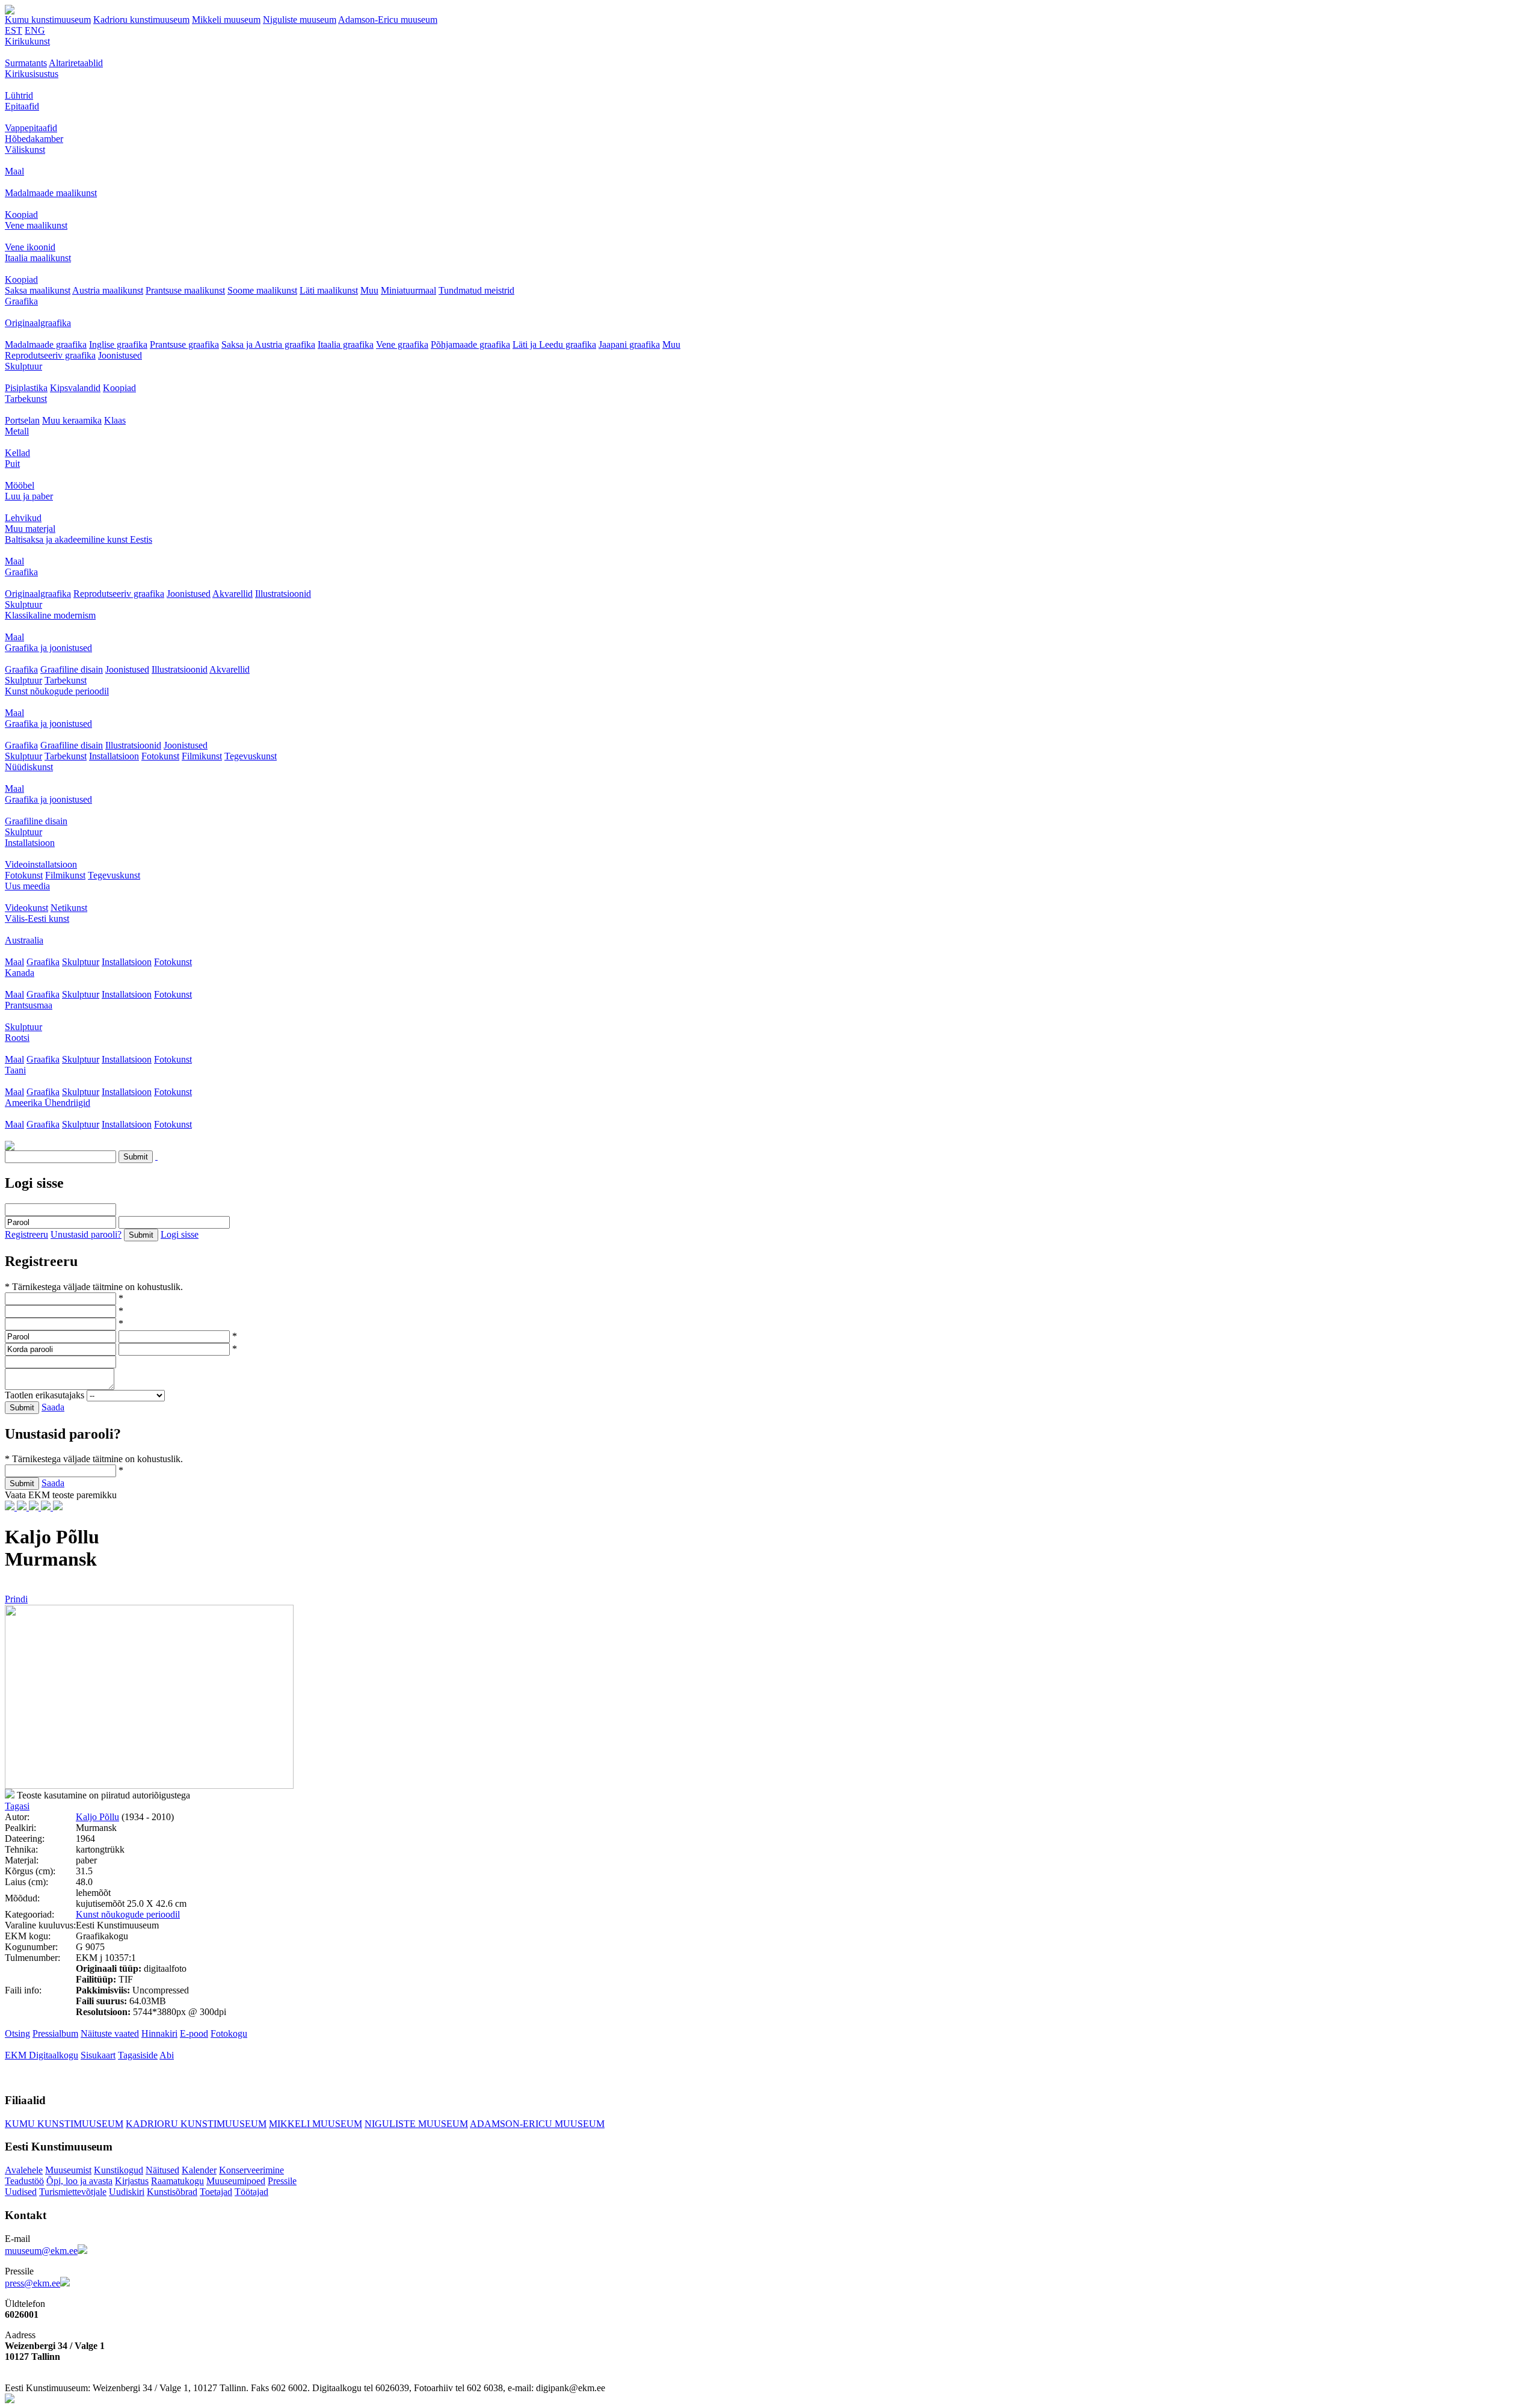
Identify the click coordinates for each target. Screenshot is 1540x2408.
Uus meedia (27, 886)
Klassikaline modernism (50, 615)
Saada (53, 1407)
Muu (369, 290)
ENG (35, 30)
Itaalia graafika (346, 344)
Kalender (199, 2170)
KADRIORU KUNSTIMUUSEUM (196, 2124)
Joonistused (120, 355)
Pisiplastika (26, 388)
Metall (17, 431)
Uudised (21, 2192)
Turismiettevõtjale (73, 2192)
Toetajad (216, 2192)
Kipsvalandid (75, 388)
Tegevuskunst (251, 756)
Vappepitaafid (31, 128)
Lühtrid (19, 95)
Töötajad (251, 2192)
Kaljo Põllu (97, 1817)
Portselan (22, 420)
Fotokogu (229, 2033)
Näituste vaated (110, 2033)
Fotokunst (160, 756)
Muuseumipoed (236, 2181)
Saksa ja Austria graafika (268, 344)
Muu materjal (30, 529)
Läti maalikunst (329, 290)
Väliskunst (25, 150)
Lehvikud (23, 518)
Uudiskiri (127, 2192)
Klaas (115, 420)
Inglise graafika (118, 344)
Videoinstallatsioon (41, 864)
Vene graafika (402, 344)
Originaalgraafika (38, 323)
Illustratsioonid (283, 594)
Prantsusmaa (29, 1005)
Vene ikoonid (30, 247)
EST (14, 30)
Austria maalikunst (108, 290)
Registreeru (26, 1234)
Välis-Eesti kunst (37, 918)
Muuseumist (68, 2170)
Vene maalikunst (36, 225)
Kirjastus (132, 2181)
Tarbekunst (26, 399)
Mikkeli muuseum (226, 20)
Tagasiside (138, 2055)
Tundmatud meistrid (476, 290)
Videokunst (26, 908)
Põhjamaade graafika (470, 344)
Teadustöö (24, 2181)
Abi (167, 2055)
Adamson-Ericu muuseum (388, 20)
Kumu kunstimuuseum (48, 20)
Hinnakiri (159, 2033)
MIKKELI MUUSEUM (316, 2124)
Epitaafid (22, 106)
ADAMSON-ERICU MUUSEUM (537, 2124)
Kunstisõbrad (172, 2192)
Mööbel (20, 485)
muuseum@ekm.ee (41, 2251)
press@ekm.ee (32, 2283)
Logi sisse (180, 1234)
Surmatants (26, 63)
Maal (14, 171)
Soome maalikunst (262, 290)
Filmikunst (202, 756)
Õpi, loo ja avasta (79, 2181)
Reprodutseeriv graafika (50, 355)
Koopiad (21, 215)
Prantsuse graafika (184, 344)
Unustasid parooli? (86, 1234)
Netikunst (69, 908)
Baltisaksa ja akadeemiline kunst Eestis (79, 539)
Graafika (21, 301)
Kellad (17, 453)
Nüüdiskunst (29, 767)
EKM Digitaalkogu (42, 2055)
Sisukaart (98, 2055)
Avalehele (24, 2170)
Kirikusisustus (32, 74)
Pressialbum (55, 2033)
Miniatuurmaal (408, 290)
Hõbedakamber (34, 139)
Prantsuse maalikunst (185, 290)
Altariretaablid (76, 63)
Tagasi (17, 1806)
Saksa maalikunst (38, 290)
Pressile (282, 2181)
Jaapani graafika (629, 344)
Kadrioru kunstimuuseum (141, 20)
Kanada (20, 973)
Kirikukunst (27, 41)
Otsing (17, 2033)
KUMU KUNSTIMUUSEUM (64, 2124)
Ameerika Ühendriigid (48, 1103)
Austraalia (24, 940)
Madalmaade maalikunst (51, 193)
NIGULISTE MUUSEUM (416, 2124)
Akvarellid (233, 594)
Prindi (16, 1599)
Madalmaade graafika (46, 344)
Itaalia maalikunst (38, 258)
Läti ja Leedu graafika (554, 344)
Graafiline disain (72, 669)
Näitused (162, 2170)
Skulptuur (23, 366)
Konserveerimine (251, 2170)
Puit (12, 464)
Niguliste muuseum (300, 20)
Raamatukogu (177, 2181)
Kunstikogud (119, 2170)
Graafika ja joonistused (48, 648)
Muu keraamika (72, 420)
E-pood (194, 2033)
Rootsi (17, 1038)
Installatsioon (114, 756)
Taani (15, 1070)
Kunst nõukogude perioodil (57, 691)
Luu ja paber (29, 496)
